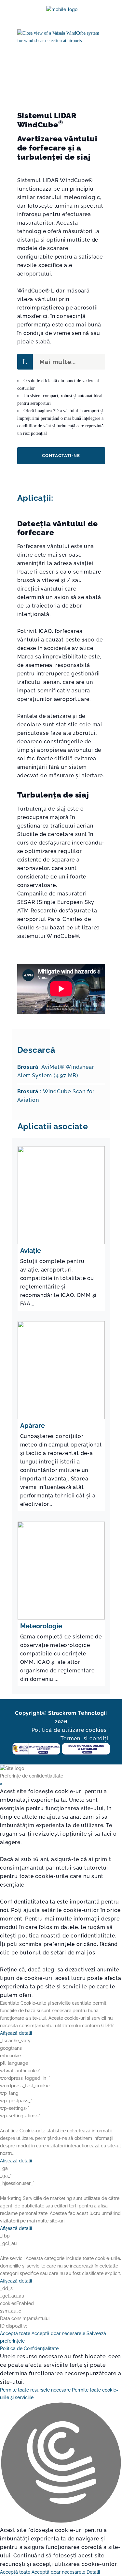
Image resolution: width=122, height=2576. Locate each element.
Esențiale (10, 2003)
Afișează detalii (16, 2033)
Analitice (9, 2131)
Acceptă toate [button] (15, 2333)
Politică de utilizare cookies (69, 1730)
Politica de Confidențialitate (29, 2348)
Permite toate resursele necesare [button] (35, 2390)
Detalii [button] (93, 2572)
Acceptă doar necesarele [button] (58, 2333)
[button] (61, 2464)
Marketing (11, 2198)
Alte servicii (12, 2258)
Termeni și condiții (85, 1738)
